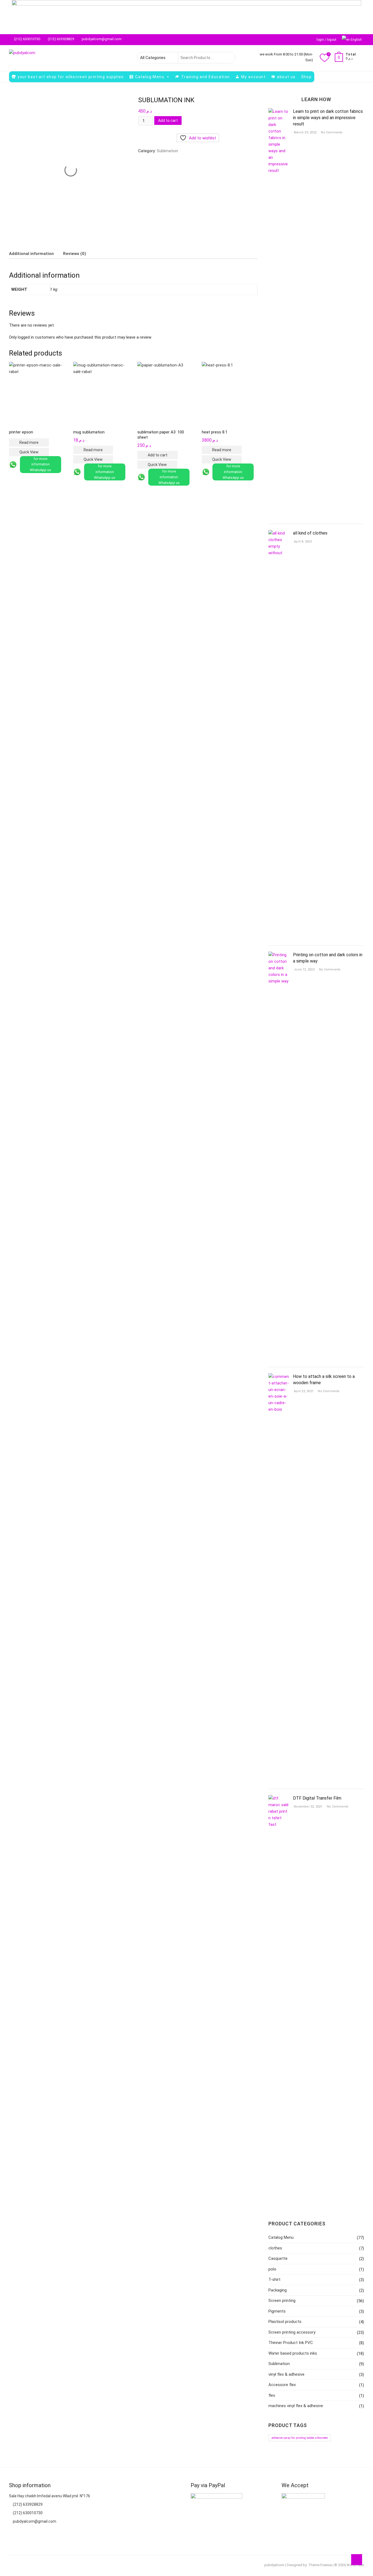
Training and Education (206, 77)
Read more (29, 442)
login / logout (326, 40)
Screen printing (282, 2301)
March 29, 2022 (305, 132)
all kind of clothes (310, 533)
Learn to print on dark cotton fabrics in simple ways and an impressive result (328, 118)
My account (253, 77)
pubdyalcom (274, 2565)
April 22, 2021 (303, 1391)
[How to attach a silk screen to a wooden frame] (279, 1377)
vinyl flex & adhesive (286, 2374)
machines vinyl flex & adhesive (296, 2406)
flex (272, 2395)
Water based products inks (293, 2353)
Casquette (278, 2258)
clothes (275, 2248)
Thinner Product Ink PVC (291, 2343)
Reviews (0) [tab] (75, 254)
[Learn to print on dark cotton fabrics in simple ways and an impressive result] (279, 112)
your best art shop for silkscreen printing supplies (71, 77)
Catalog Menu (150, 77)
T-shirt (274, 2279)
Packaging (278, 2290)
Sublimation (167, 151)
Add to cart (168, 121)
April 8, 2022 (302, 542)
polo (272, 2269)
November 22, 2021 (308, 1807)
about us (286, 77)
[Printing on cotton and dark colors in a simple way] (279, 955)
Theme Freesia (320, 2565)
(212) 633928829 (60, 39)
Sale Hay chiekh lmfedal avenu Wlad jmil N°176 (50, 2496)
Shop (307, 77)
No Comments (331, 132)
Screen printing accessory (292, 2332)
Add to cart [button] (158, 455)
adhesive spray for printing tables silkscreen (300, 2438)
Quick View (29, 452)
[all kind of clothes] (279, 533)
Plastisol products (285, 2322)
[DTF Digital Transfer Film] (279, 1798)
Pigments (277, 2311)
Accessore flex (282, 2385)
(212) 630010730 (27, 39)
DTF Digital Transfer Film (317, 1798)
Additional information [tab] (31, 254)
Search (228, 58)
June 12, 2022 (304, 969)
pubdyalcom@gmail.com (101, 39)
